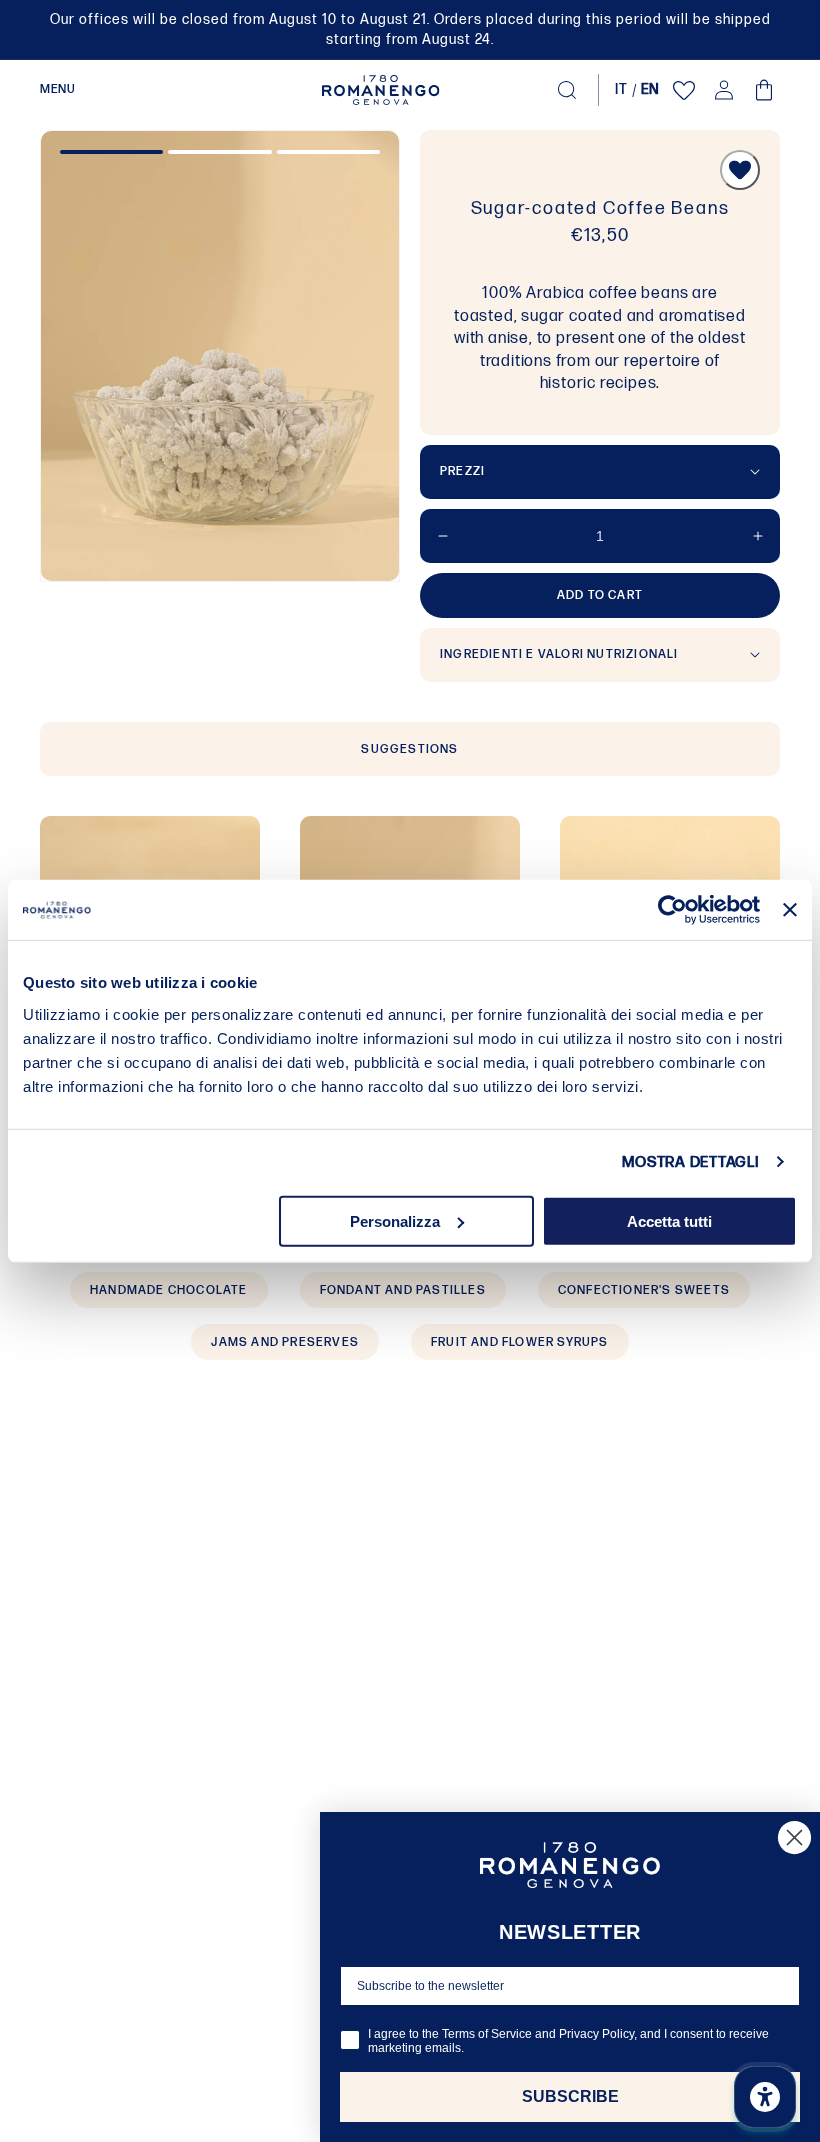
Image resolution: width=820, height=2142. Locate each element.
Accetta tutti (669, 1220)
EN (650, 89)
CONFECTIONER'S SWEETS (644, 1290)
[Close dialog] (794, 1837)
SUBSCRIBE (570, 2096)
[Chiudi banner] (790, 910)
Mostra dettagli (690, 1162)
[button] (57, 90)
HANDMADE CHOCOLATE (169, 1290)
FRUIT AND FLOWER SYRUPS (520, 1342)
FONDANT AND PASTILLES (403, 1290)
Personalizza (395, 1220)
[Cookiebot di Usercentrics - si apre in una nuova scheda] (672, 910)
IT (621, 89)
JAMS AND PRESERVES (285, 1342)
